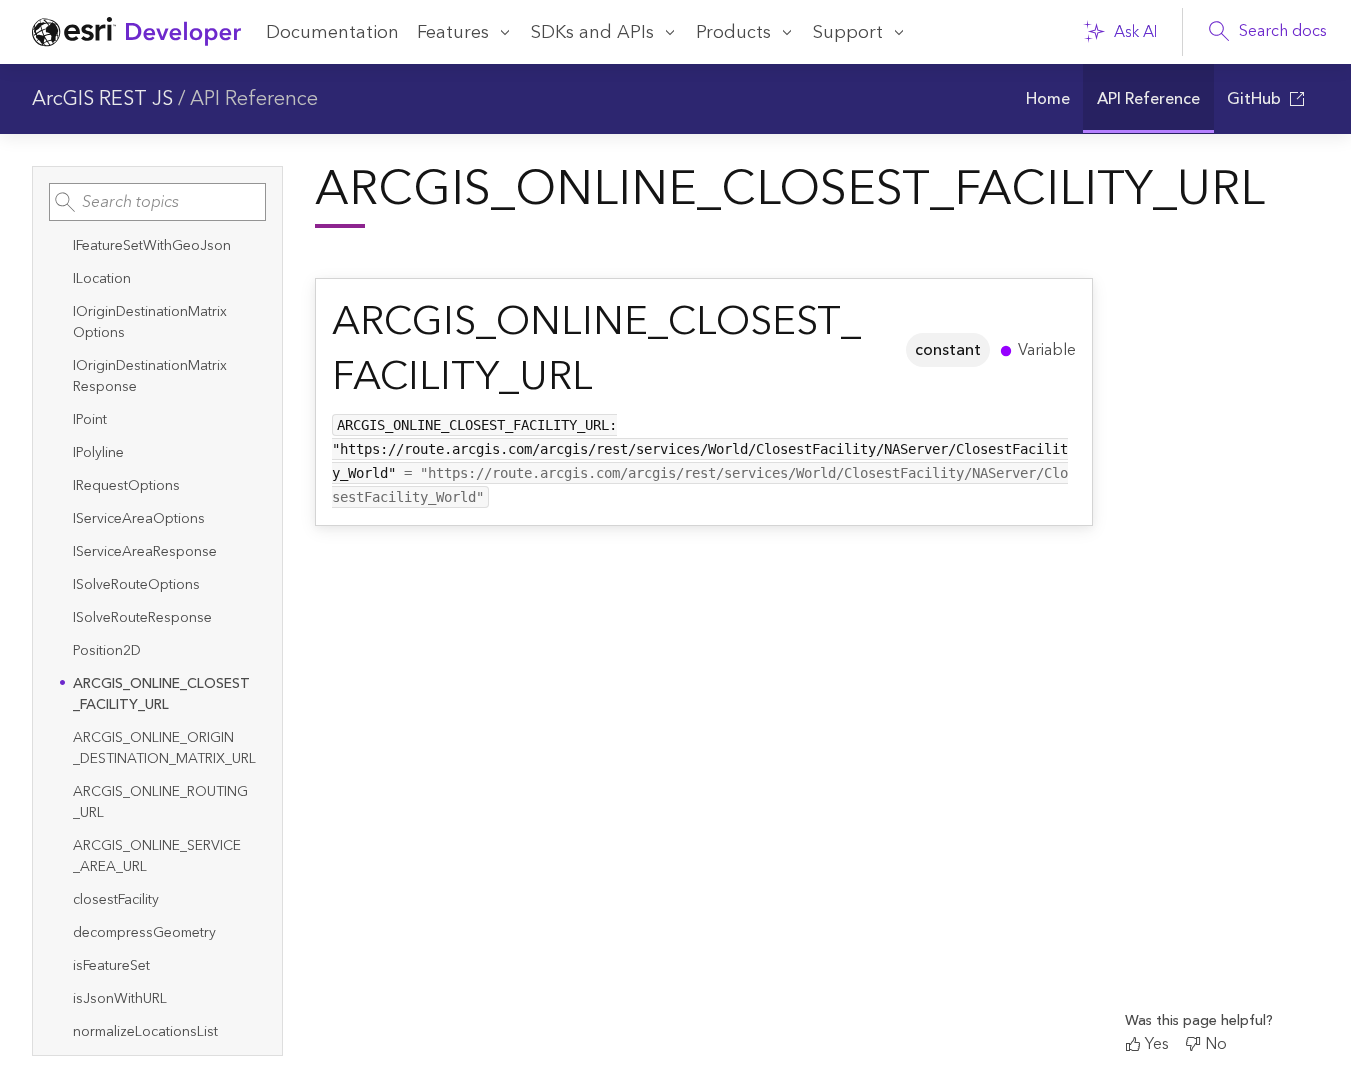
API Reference (254, 99)
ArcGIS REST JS (102, 99)
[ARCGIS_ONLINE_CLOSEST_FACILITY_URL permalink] (882, 350)
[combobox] (157, 202)
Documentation (332, 32)
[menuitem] (1047, 99)
